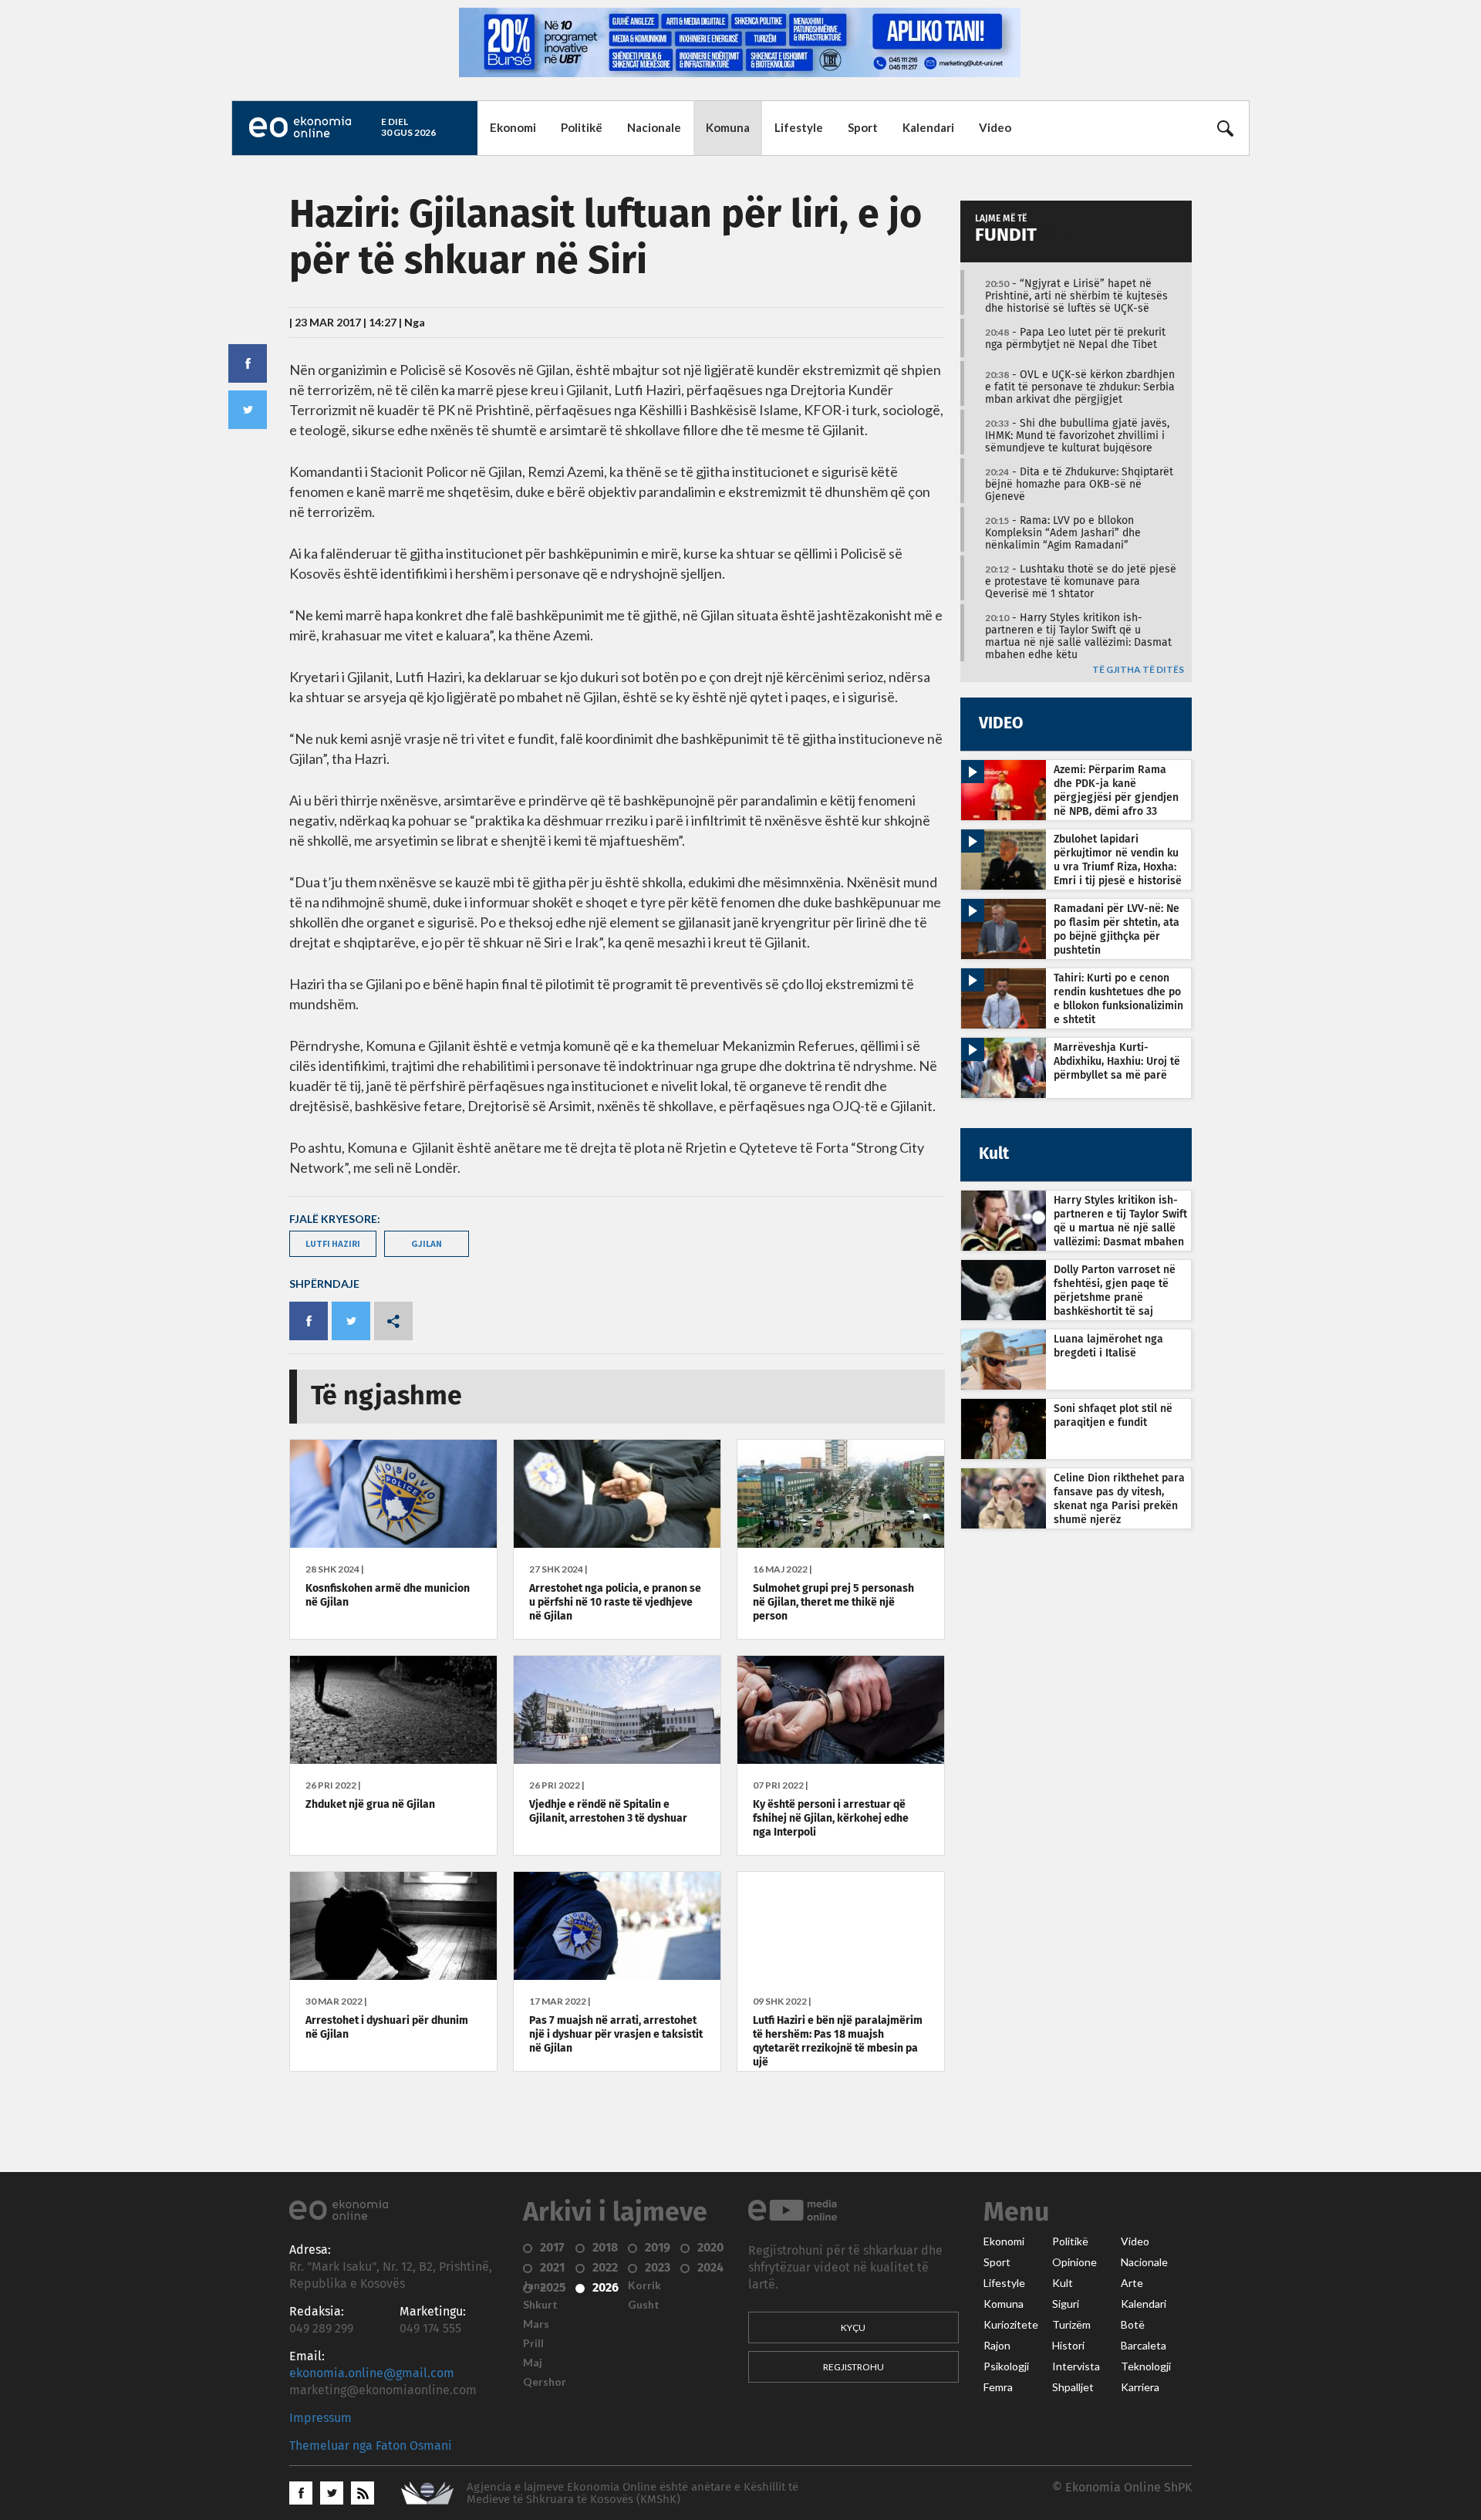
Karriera (1140, 2387)
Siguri (1066, 2304)
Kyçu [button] (853, 2327)
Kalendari (928, 127)
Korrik (644, 2285)
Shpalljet (1073, 2387)
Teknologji (1146, 2366)
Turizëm (1071, 2325)
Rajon (997, 2346)
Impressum (320, 2418)
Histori (1068, 2346)
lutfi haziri (333, 1243)
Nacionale (654, 127)
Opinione (1074, 2262)
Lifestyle (799, 127)
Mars (536, 2324)
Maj (533, 2363)
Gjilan (427, 1243)
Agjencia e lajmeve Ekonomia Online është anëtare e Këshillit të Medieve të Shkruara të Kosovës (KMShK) (633, 2493)
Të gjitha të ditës (1138, 670)
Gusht (644, 2305)
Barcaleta (1144, 2346)
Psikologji (1006, 2366)
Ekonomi (513, 127)
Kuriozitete (1011, 2325)
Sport (863, 127)
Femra (998, 2387)
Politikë (582, 127)
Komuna (728, 127)
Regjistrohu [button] (854, 2367)
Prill (533, 2343)
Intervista (1076, 2366)
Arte (1132, 2283)
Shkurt (540, 2305)
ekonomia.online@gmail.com (372, 2373)
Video (995, 127)
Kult (1063, 2283)
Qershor (545, 2382)
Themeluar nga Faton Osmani (371, 2446)
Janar (537, 2285)
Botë (1133, 2325)
